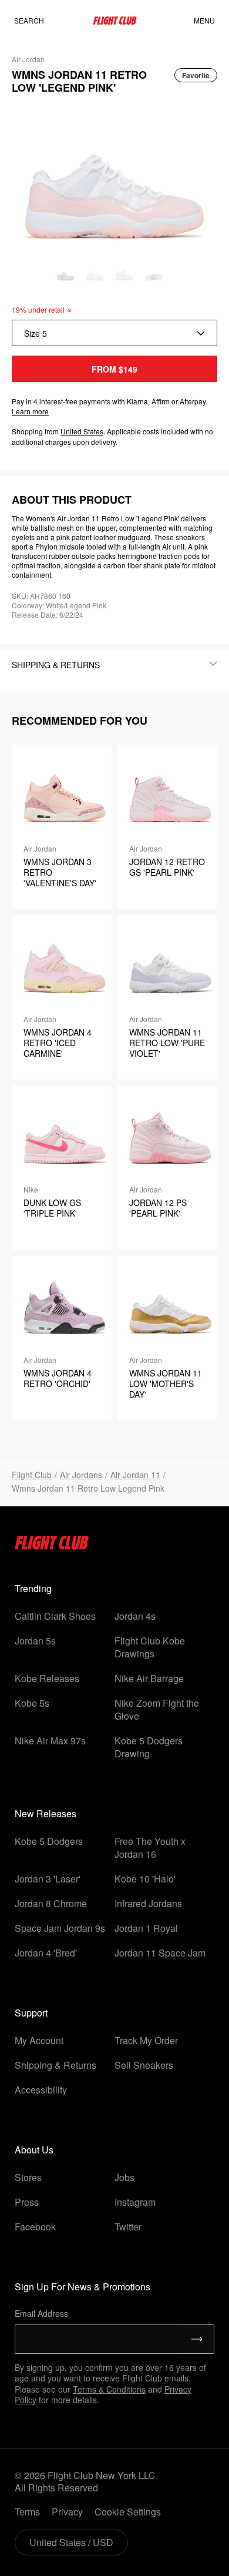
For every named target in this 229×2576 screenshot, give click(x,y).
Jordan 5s (35, 1641)
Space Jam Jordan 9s (60, 1928)
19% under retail (38, 309)
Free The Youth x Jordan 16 (150, 1848)
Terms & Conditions (109, 2389)
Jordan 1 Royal (146, 1928)
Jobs (124, 2177)
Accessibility (41, 2090)
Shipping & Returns (55, 2065)
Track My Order (146, 2040)
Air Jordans (81, 1475)
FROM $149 (114, 369)
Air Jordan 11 (135, 1475)
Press (27, 2202)
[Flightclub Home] (52, 1546)
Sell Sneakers (144, 2065)
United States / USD (71, 2542)
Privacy (67, 2512)
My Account (39, 2040)
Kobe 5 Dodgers (49, 1841)
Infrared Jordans (148, 1903)
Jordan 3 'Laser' (48, 1879)
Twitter (128, 2227)
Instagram (135, 2202)
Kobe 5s (32, 1703)
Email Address (41, 2313)
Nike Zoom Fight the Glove (157, 1709)
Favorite (196, 75)
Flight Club (32, 1475)
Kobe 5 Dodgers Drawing (149, 1747)
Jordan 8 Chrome (51, 1903)
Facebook (35, 2227)
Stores (28, 2177)
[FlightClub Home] (115, 21)
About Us (34, 2150)
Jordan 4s (135, 1616)
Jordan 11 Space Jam (160, 1953)
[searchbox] (41, 21)
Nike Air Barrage (149, 1678)
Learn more (30, 411)
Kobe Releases (47, 1678)
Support (31, 2013)
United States (82, 431)
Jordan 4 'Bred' (46, 1953)
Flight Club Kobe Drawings (150, 1647)
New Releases (46, 1813)
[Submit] (197, 2339)
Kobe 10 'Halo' (145, 1879)
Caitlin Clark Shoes (55, 1616)
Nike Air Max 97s (50, 1741)
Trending (33, 1588)
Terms (27, 2512)
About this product (72, 500)
